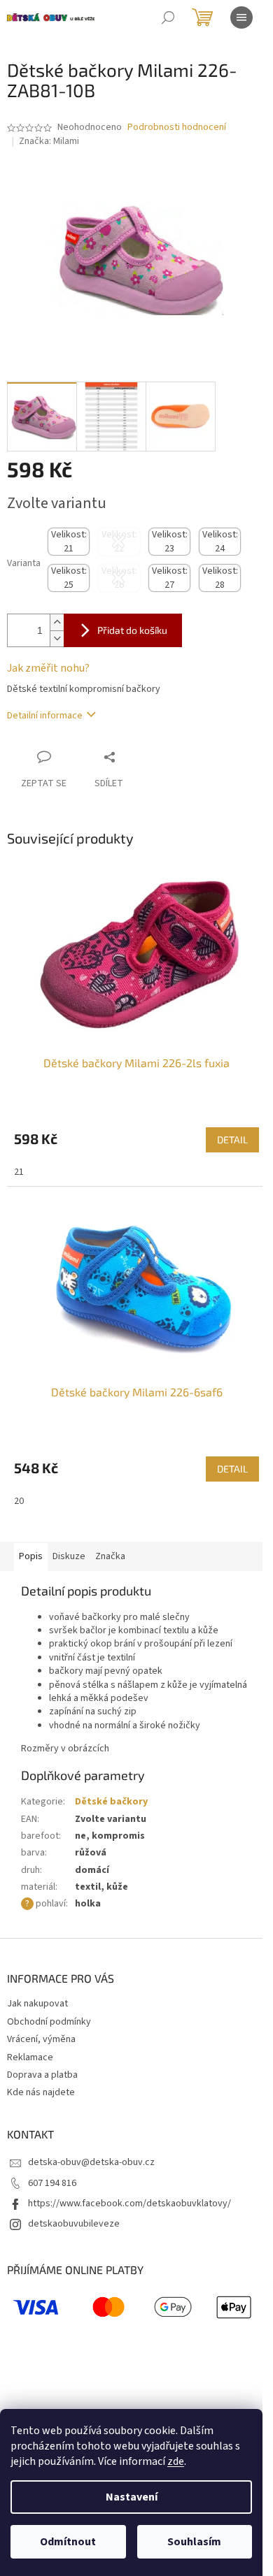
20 (19, 1501)
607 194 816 (52, 2183)
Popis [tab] (31, 1556)
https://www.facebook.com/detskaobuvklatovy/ (129, 2204)
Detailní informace (45, 716)
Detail (232, 1139)
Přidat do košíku (132, 630)
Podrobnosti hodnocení (177, 128)
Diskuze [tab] (69, 1556)
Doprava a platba (42, 2075)
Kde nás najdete (41, 2092)
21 (19, 1172)
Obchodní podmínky (49, 2022)
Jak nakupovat (37, 2004)
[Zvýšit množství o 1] (57, 622)
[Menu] (241, 17)
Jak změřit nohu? (48, 668)
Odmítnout (68, 2542)
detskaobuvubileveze (74, 2224)
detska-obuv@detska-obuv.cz (91, 2162)
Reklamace (30, 2057)
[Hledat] (168, 17)
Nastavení (132, 2497)
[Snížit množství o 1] (57, 638)
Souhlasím (194, 2542)
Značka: (49, 141)
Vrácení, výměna (41, 2039)
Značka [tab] (110, 1556)
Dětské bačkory (111, 1802)
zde (176, 2461)
